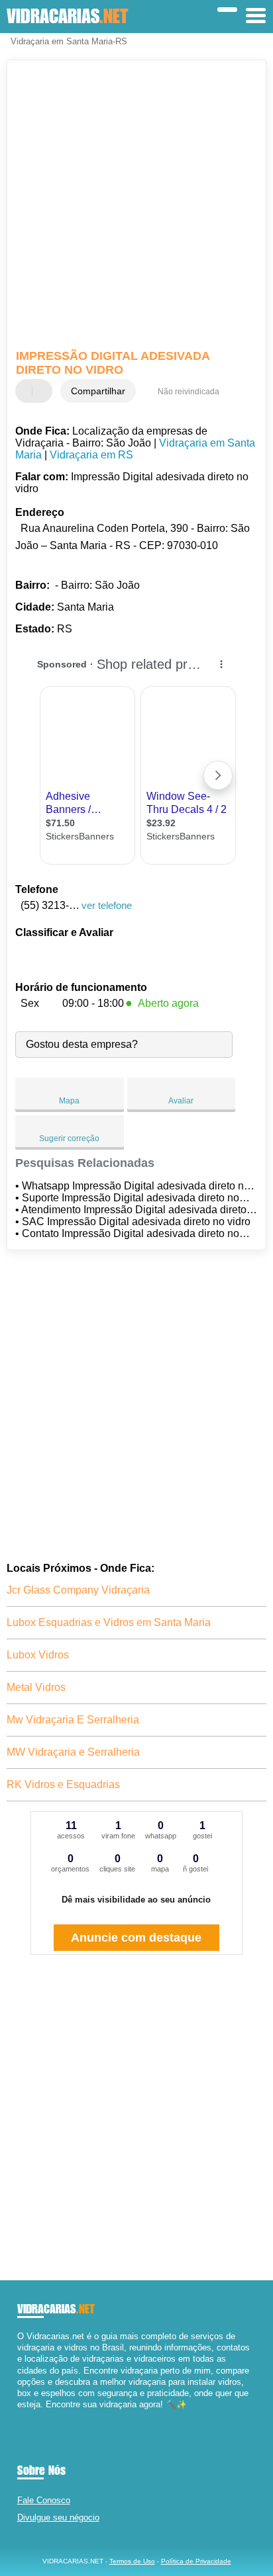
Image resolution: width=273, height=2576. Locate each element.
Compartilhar (98, 391)
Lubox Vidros (38, 1655)
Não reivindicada (189, 392)
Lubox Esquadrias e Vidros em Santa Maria (109, 1622)
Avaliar (181, 1101)
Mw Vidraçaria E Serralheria (73, 1720)
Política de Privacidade (196, 2561)
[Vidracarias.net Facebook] (20, 2416)
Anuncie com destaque (136, 1938)
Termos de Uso (132, 2561)
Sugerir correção (69, 1138)
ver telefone (107, 905)
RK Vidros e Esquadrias (63, 1784)
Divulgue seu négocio (58, 2517)
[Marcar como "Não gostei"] (44, 391)
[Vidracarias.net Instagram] (32, 2416)
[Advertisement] (136, 206)
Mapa (69, 1101)
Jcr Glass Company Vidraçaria (78, 1590)
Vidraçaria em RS (91, 455)
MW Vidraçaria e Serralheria (73, 1752)
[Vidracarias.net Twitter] (26, 2416)
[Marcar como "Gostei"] (27, 391)
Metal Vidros (36, 1687)
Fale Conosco (44, 2500)
